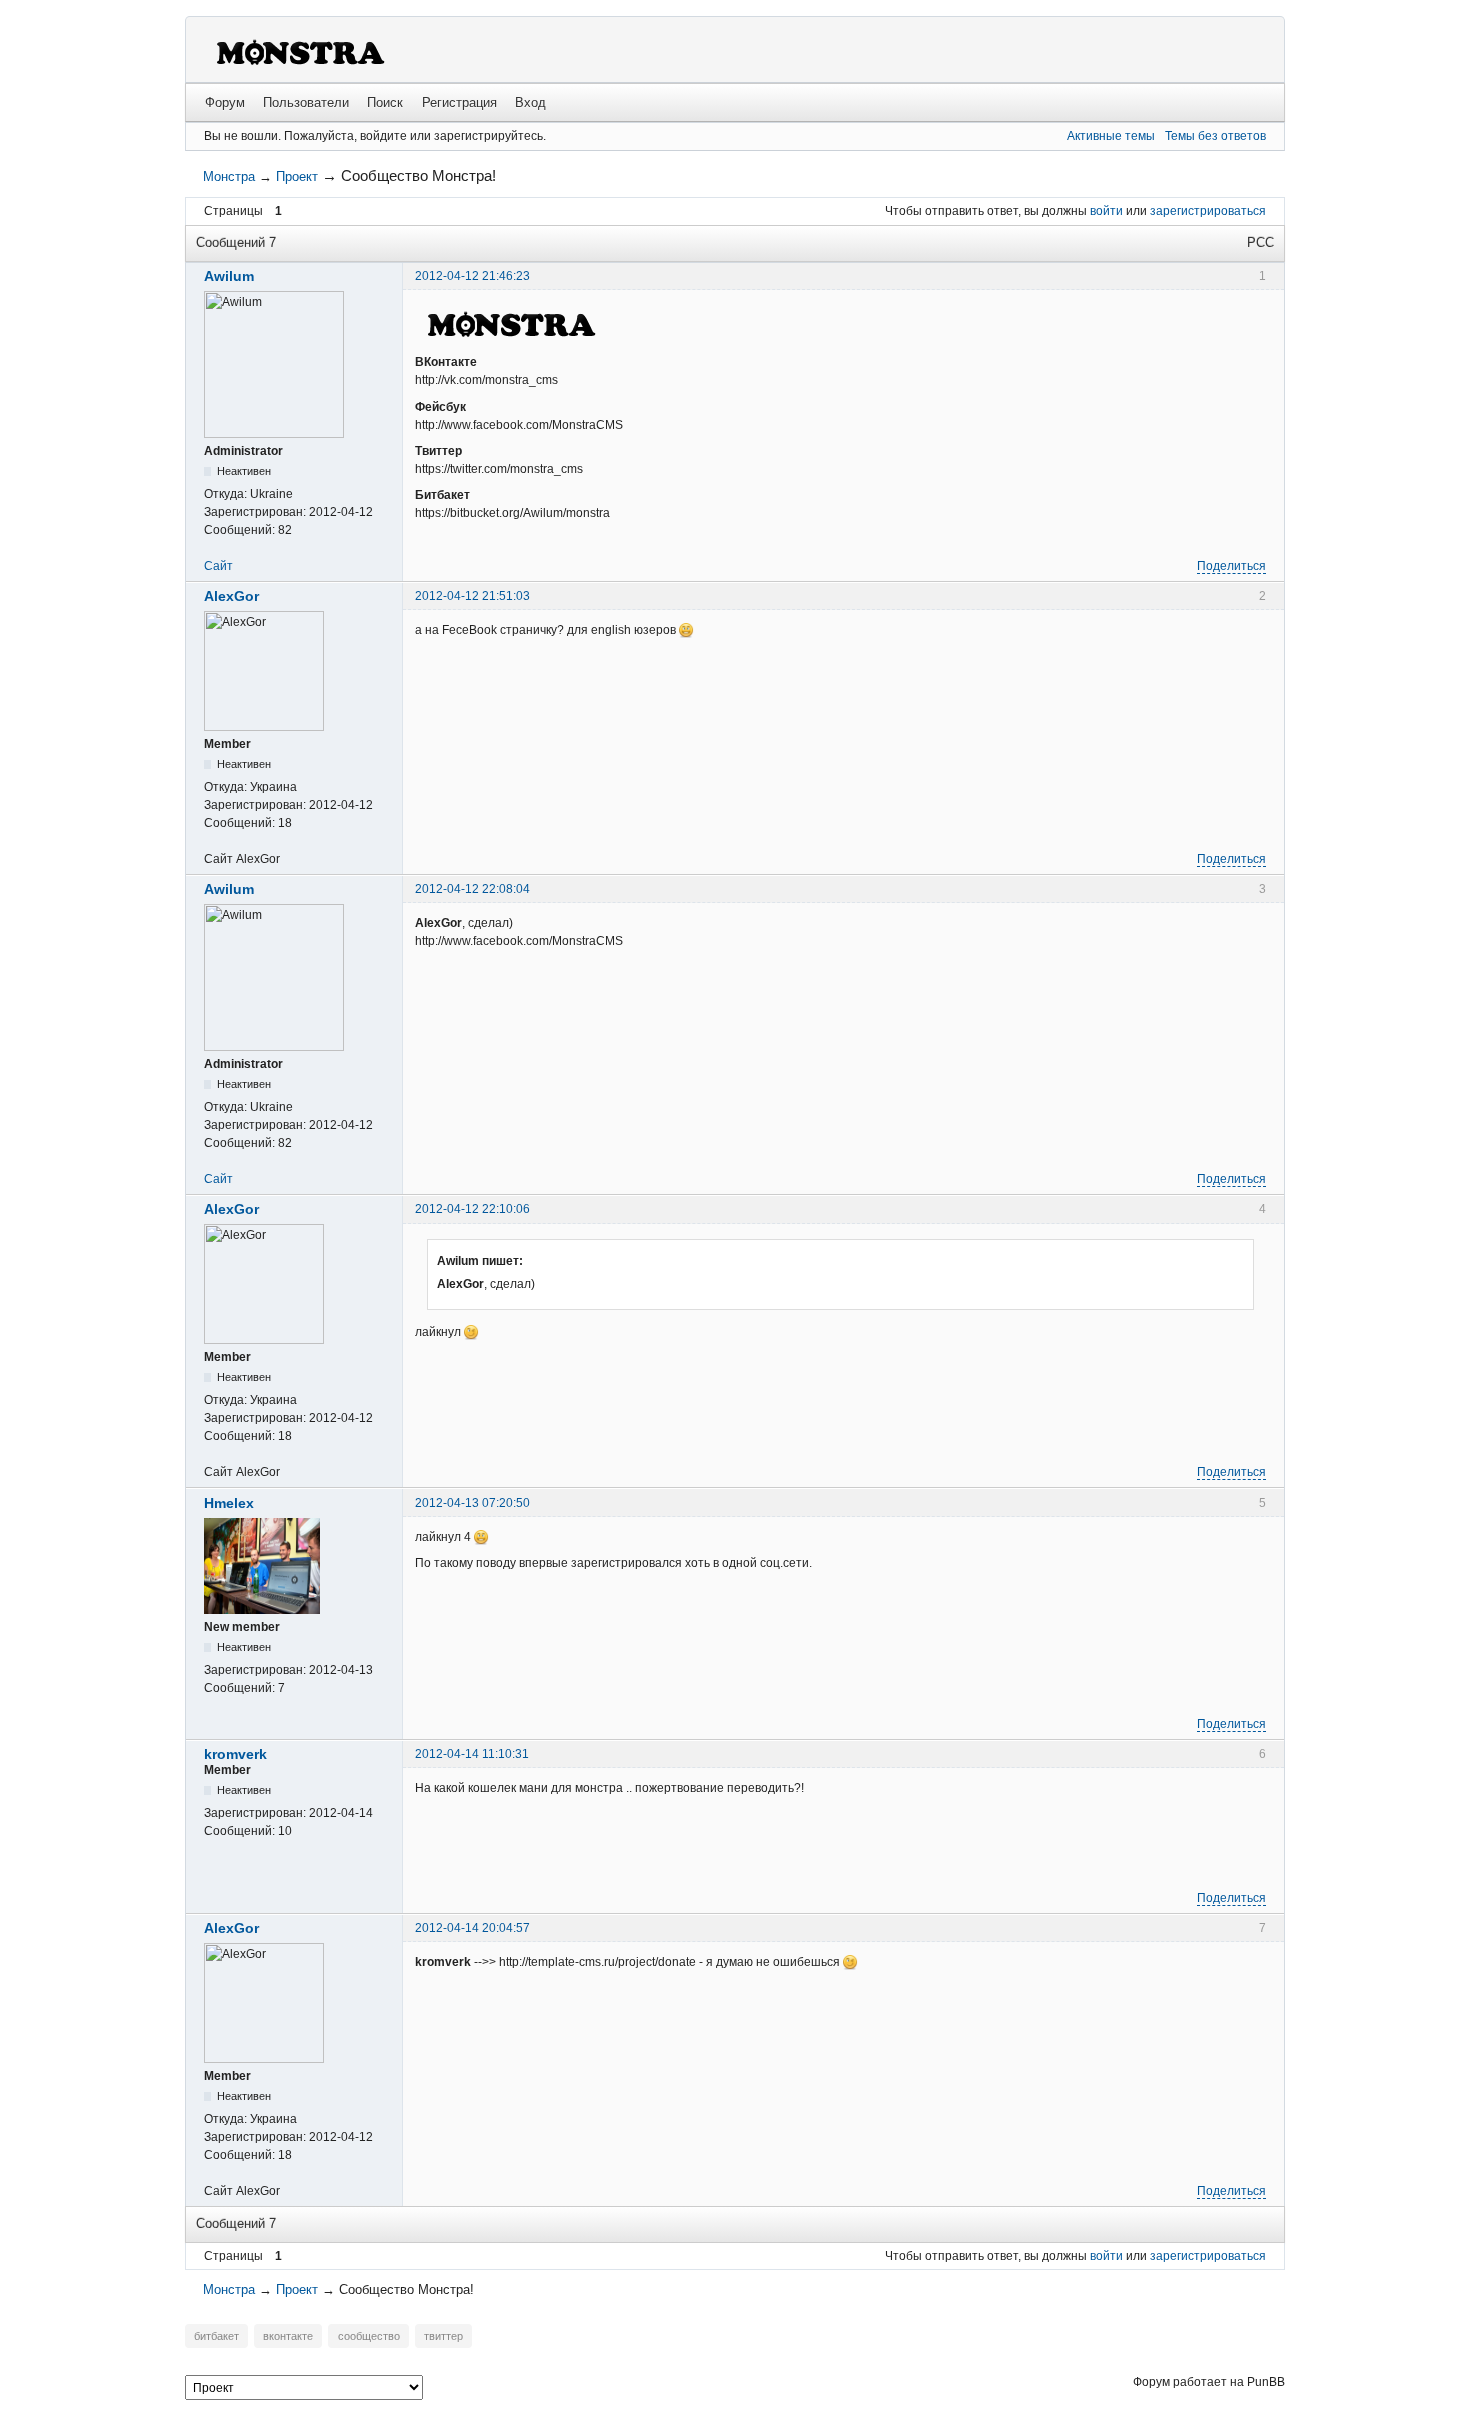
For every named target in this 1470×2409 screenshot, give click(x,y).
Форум (225, 102)
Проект (297, 176)
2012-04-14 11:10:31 (472, 1754)
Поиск (385, 102)
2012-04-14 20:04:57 (472, 1928)
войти (1106, 211)
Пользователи (306, 102)
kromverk (235, 1754)
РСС (1260, 242)
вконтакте (288, 2336)
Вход (530, 102)
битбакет (216, 2336)
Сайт (218, 566)
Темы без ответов (1215, 136)
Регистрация (459, 102)
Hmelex (229, 1503)
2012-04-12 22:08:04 (472, 889)
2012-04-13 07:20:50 (472, 1503)
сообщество (369, 2336)
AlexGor (231, 596)
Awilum (229, 276)
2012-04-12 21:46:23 (472, 276)
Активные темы (1111, 136)
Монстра (229, 176)
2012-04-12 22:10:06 (472, 1209)
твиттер (443, 2336)
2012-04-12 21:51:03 (472, 596)
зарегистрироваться (1208, 211)
